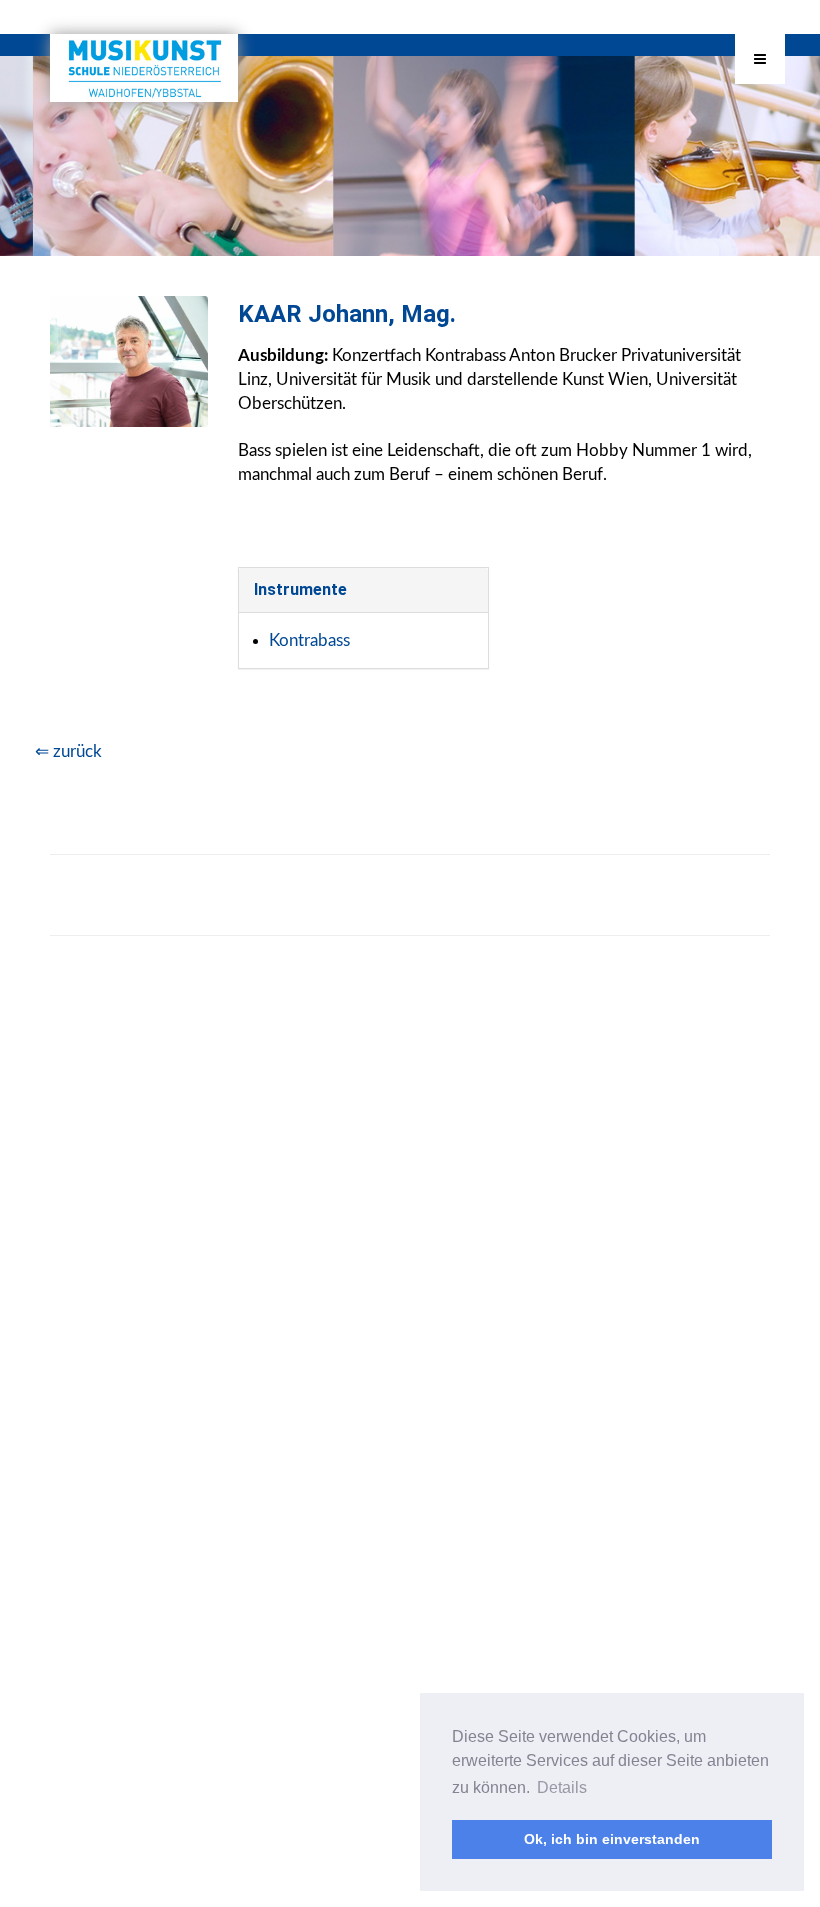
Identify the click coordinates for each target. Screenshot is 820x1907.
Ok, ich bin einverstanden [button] (612, 1839)
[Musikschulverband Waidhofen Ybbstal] (144, 68)
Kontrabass (309, 640)
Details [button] (562, 1787)
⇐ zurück (68, 751)
